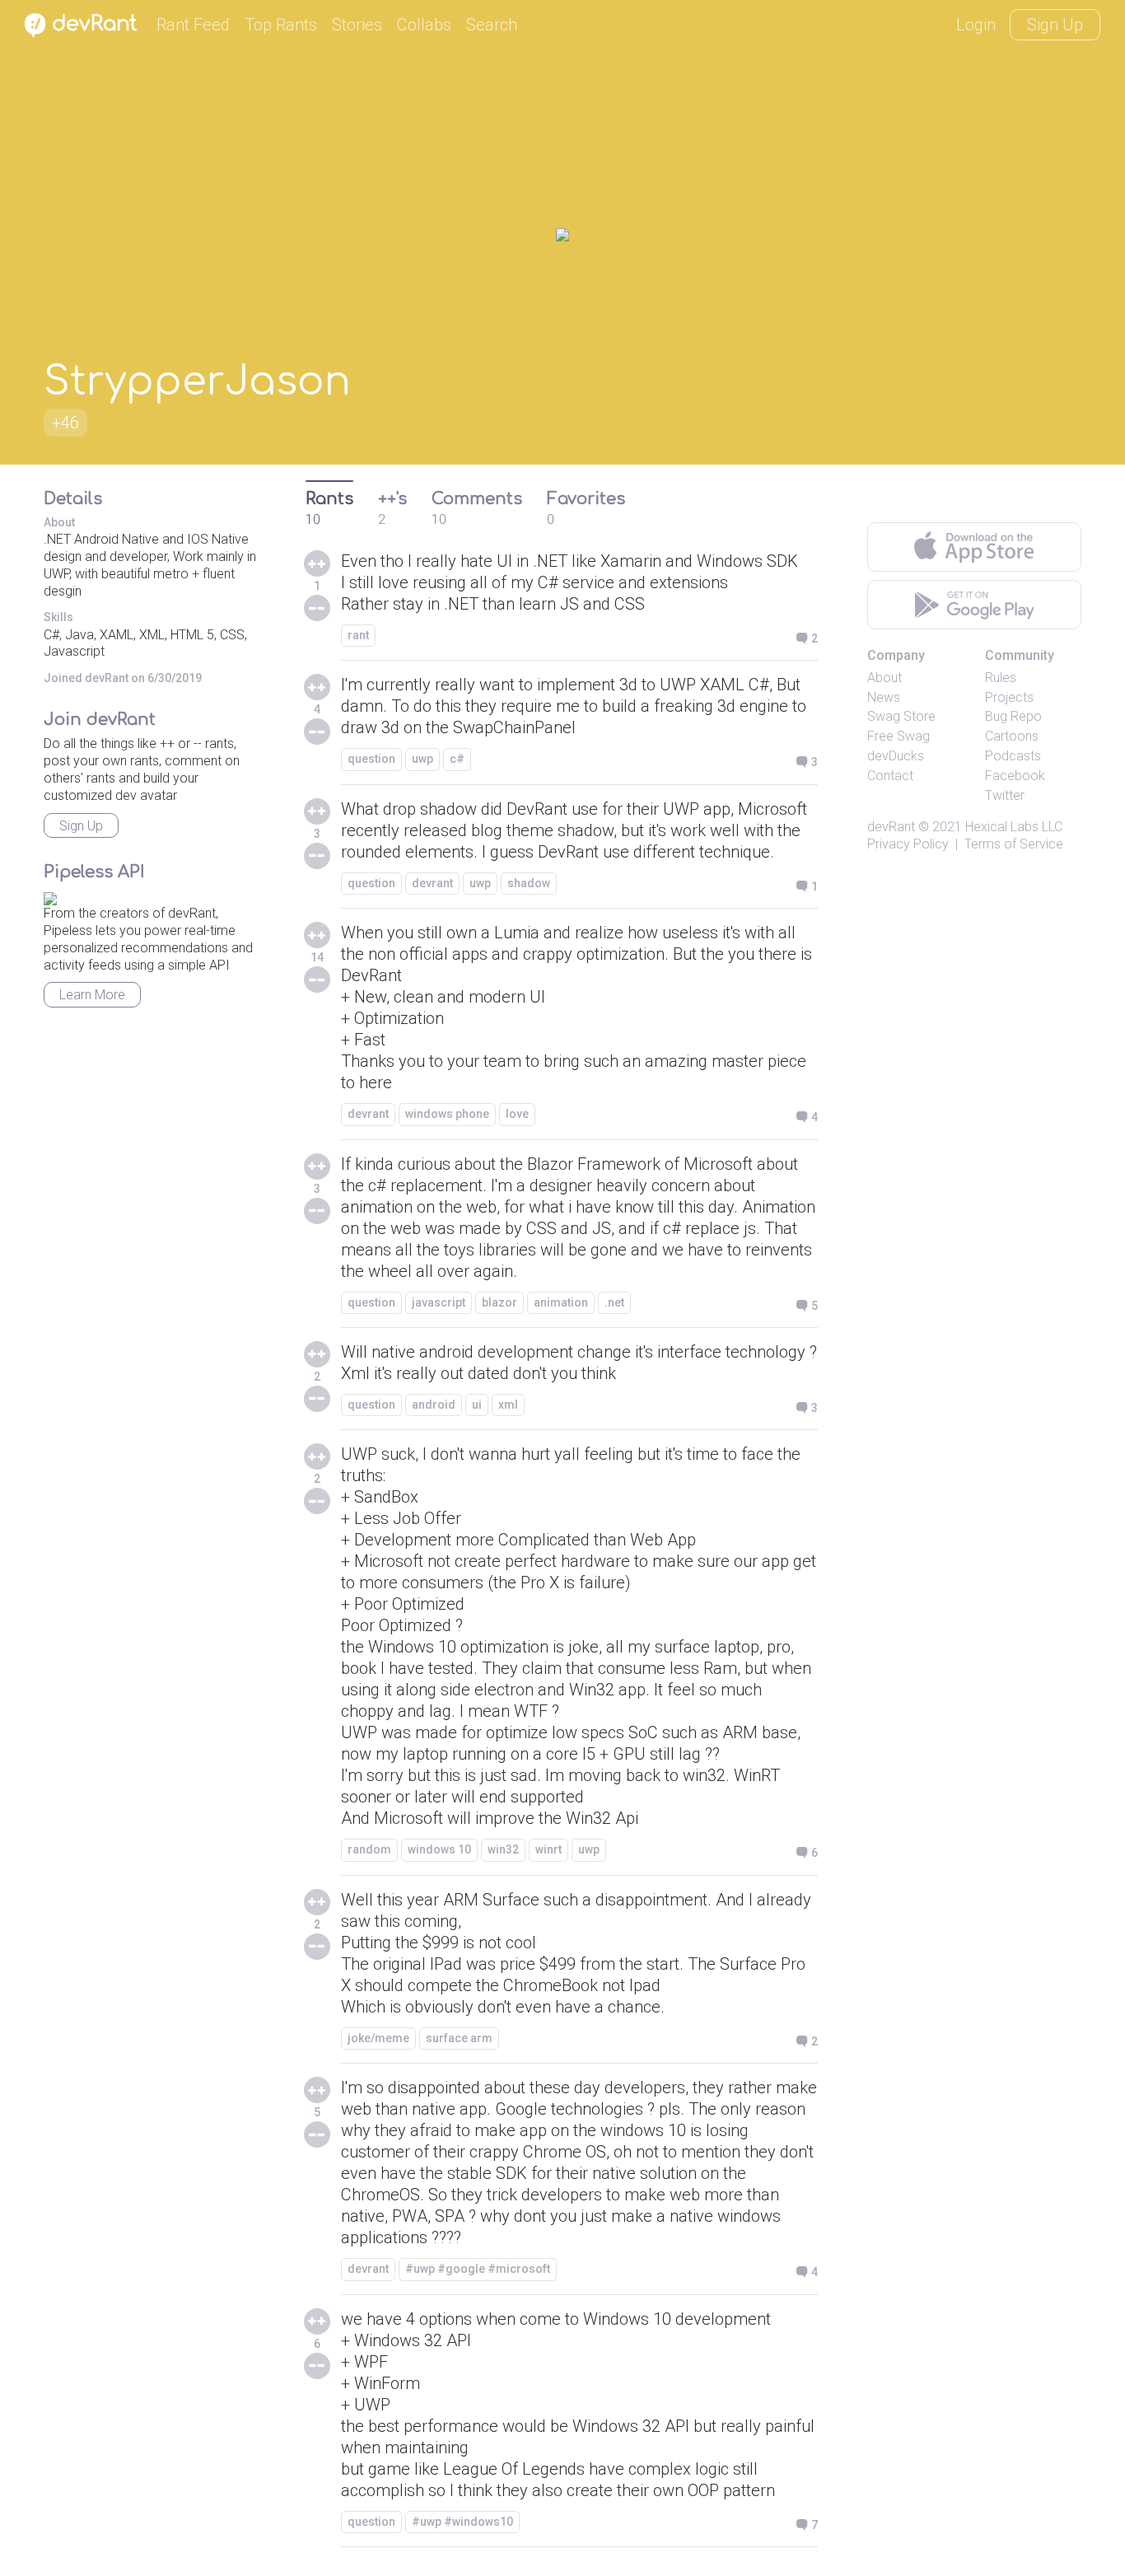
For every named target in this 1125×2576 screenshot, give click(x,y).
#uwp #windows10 (462, 2522)
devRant (891, 827)
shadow (529, 883)
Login (976, 25)
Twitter (1005, 795)
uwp (422, 759)
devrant (432, 883)
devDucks (896, 756)
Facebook (1015, 776)
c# (457, 759)
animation (561, 1302)
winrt (548, 1849)
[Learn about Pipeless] (50, 896)
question (371, 759)
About (885, 678)
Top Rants (281, 25)
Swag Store (901, 716)
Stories (357, 25)
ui (477, 1405)
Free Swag (899, 736)
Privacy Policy (908, 844)
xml (508, 1405)
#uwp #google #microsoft (478, 2269)
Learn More (92, 995)
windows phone (447, 1114)
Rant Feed (193, 25)
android (434, 1405)
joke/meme (378, 2038)
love (517, 1114)
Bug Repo (1013, 716)
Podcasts (1013, 756)
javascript (439, 1302)
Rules (1001, 678)
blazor (499, 1302)
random (369, 1849)
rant (358, 635)
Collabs (424, 25)
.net (614, 1302)
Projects (1009, 697)
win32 (503, 1849)
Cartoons (1012, 736)
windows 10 (439, 1849)
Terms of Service (1014, 844)
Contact (890, 776)
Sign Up (1055, 25)
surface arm (459, 2038)
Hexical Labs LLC (1014, 827)
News (884, 697)
